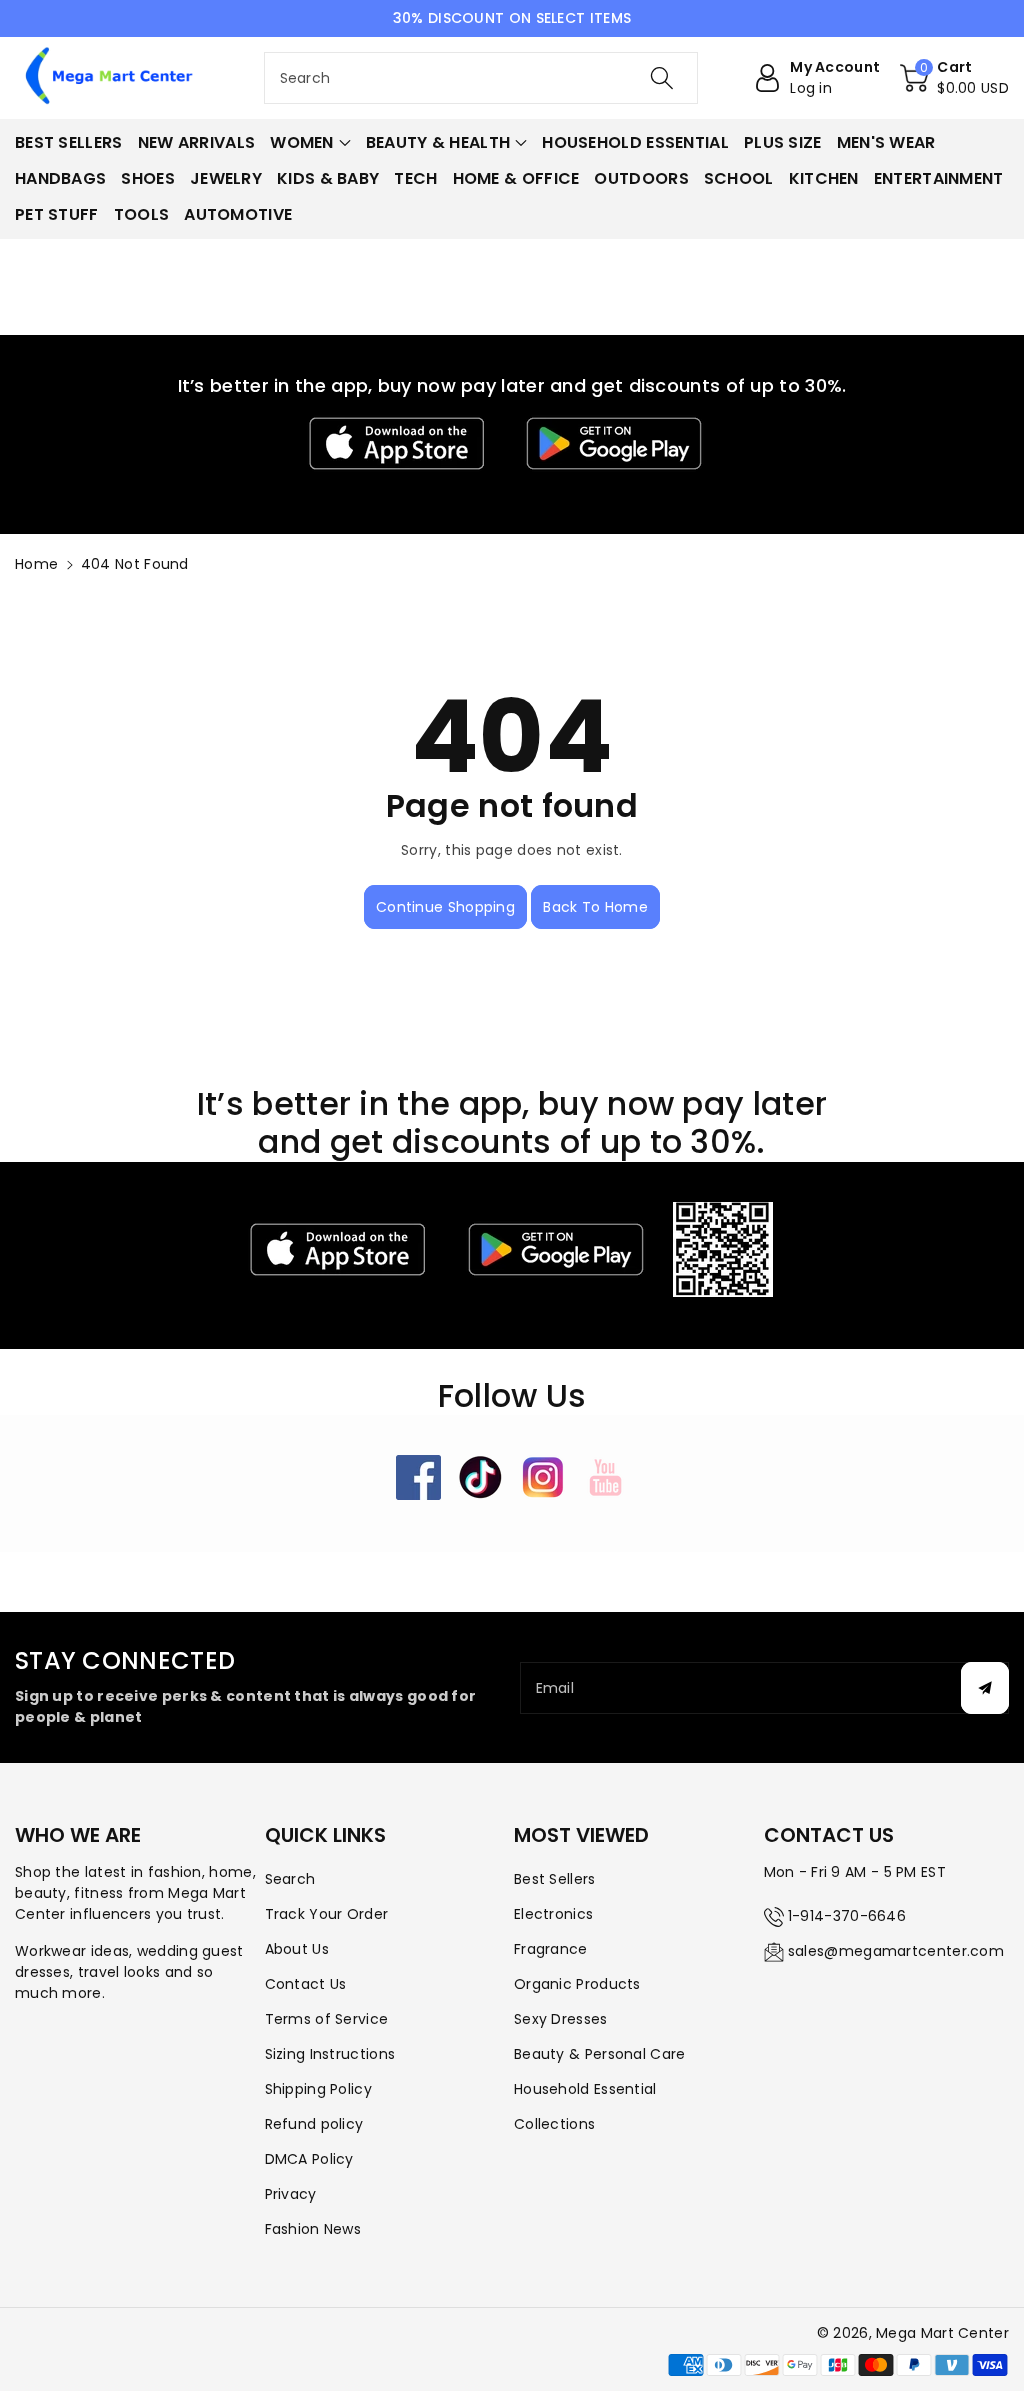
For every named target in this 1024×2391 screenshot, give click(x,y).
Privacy (291, 2194)
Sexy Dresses (561, 2019)
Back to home (595, 907)
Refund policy (314, 2124)
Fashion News (313, 2229)
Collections (554, 2124)
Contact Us (306, 1984)
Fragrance (551, 1949)
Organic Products (577, 1984)
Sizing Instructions (330, 2054)
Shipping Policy (319, 2089)
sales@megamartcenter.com (896, 1951)
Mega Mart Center (942, 2333)
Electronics (553, 1914)
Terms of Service (327, 2019)
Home (36, 564)
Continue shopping (445, 907)
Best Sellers (555, 1879)
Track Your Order (327, 1914)
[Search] (662, 78)
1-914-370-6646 (847, 1916)
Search (290, 1879)
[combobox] (481, 78)
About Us (297, 1949)
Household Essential (585, 2089)
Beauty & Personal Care (600, 2054)
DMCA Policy (309, 2159)
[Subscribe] (985, 1688)
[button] (954, 78)
